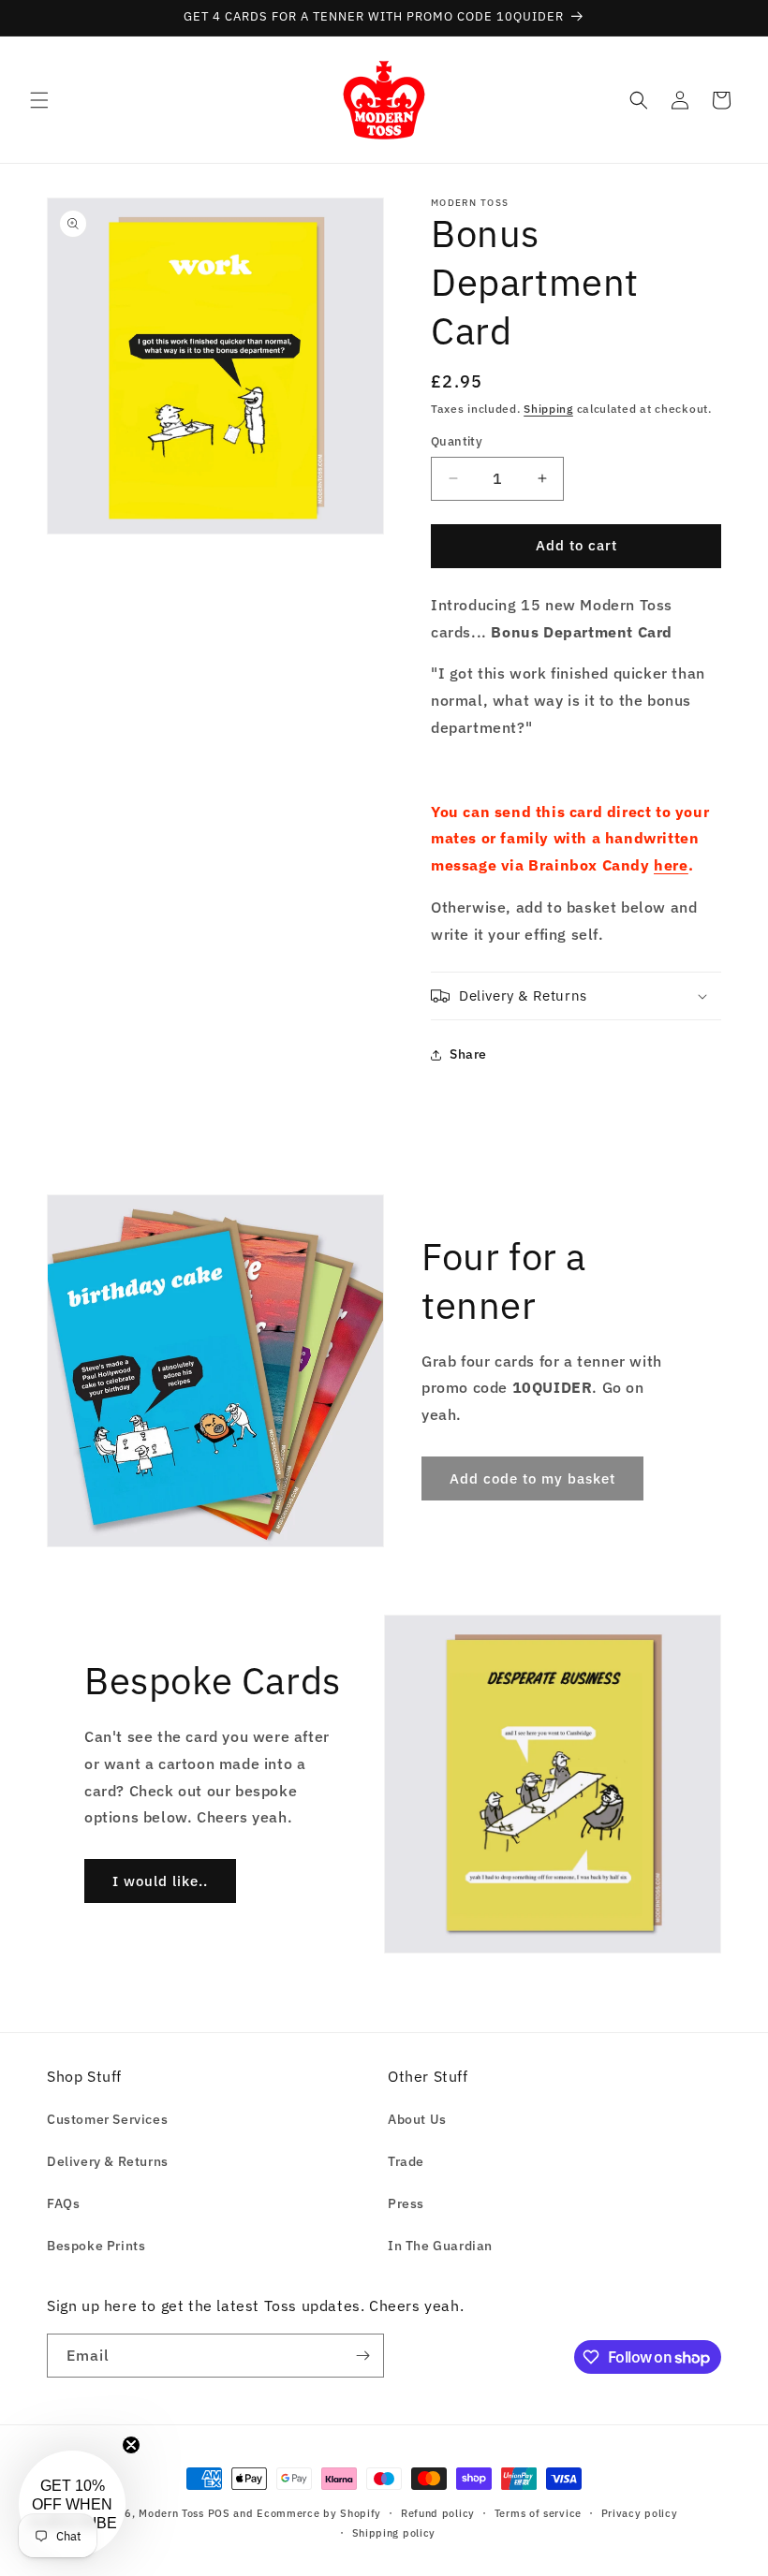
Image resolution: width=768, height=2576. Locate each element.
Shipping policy (394, 2533)
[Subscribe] (362, 2356)
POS (219, 2513)
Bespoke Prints (96, 2246)
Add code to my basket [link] (532, 1478)
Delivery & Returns (108, 2161)
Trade (406, 2161)
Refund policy (438, 2513)
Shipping (548, 409)
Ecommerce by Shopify (319, 2513)
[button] (39, 100)
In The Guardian (440, 2246)
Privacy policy (640, 2513)
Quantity (457, 441)
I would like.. (160, 1881)
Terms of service (538, 2513)
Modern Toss (173, 2513)
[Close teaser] (131, 2445)
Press (406, 2203)
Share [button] (468, 1054)
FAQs (63, 2203)
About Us (417, 2119)
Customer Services (107, 2119)
